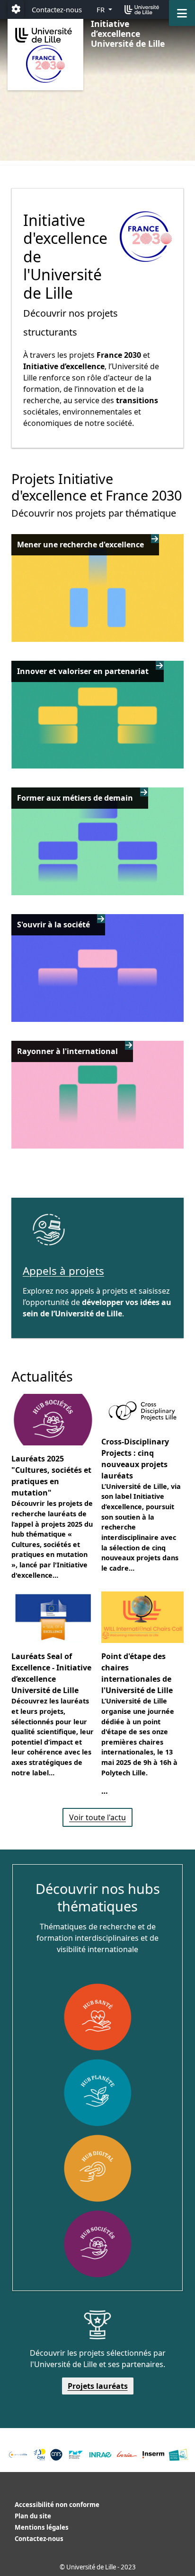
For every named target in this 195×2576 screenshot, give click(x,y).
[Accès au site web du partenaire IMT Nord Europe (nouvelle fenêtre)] (76, 2455)
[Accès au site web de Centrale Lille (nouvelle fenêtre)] (18, 2455)
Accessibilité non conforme (57, 2505)
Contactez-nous (57, 9)
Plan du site (33, 2516)
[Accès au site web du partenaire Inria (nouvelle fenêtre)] (127, 2455)
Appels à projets (63, 1271)
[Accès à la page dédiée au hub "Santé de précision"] (97, 2017)
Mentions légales (42, 2527)
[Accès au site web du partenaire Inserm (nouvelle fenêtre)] (153, 2455)
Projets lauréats (98, 2386)
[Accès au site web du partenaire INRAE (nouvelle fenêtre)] (100, 2455)
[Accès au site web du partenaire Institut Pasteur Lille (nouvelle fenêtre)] (178, 2455)
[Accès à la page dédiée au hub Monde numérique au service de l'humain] (97, 2168)
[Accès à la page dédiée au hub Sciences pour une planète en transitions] (97, 2092)
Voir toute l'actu (97, 1817)
